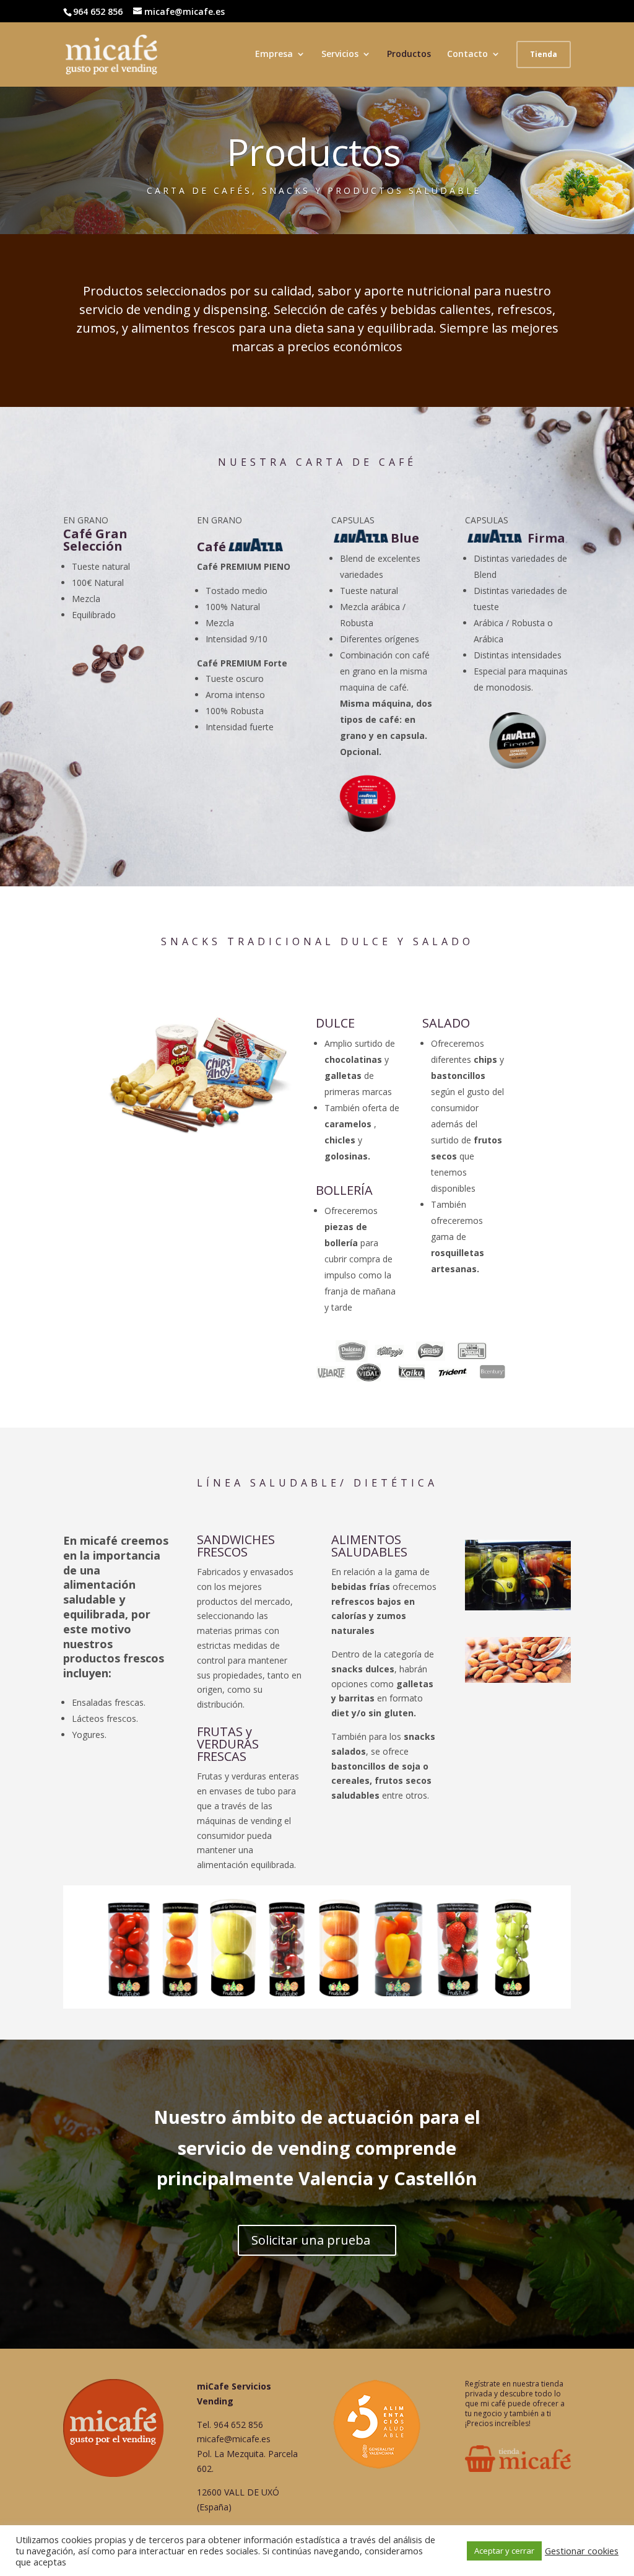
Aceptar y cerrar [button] (504, 2551)
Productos (409, 55)
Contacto (467, 55)
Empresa (274, 55)
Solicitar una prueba (311, 2240)
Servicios (340, 55)
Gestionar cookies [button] (582, 2551)
